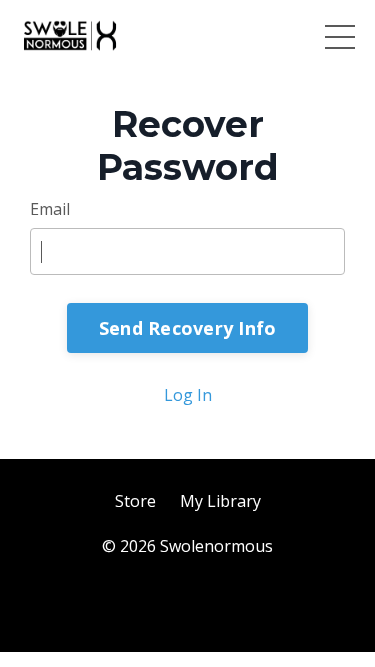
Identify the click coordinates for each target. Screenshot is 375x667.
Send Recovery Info (188, 328)
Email (50, 209)
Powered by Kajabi (187, 600)
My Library (220, 501)
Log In (188, 395)
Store (135, 501)
